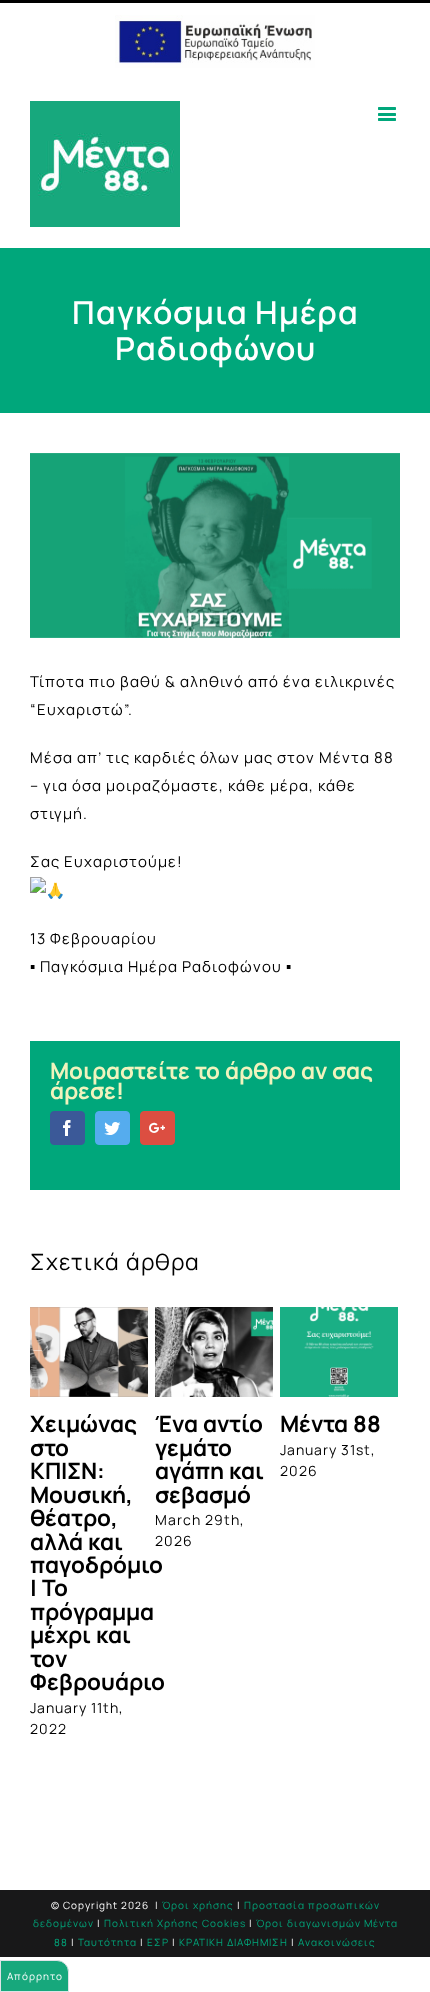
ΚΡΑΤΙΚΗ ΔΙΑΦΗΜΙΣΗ (233, 1942)
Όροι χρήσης (198, 1905)
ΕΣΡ (158, 1942)
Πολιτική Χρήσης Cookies (175, 1923)
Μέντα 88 (330, 1423)
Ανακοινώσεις (337, 1942)
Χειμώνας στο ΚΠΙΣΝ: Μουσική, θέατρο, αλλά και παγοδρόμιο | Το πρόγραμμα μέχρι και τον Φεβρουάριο (97, 1552)
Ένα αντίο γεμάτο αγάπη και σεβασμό (209, 1458)
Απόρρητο (35, 1976)
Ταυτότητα (107, 1942)
